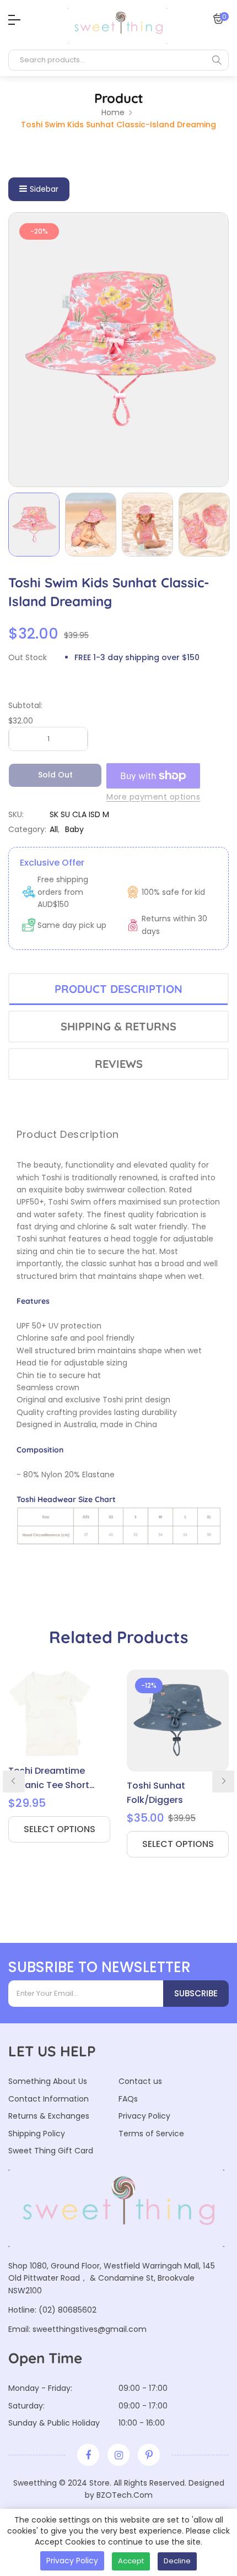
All (54, 829)
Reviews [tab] (119, 1064)
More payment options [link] (153, 797)
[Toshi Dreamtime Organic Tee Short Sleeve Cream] (59, 1713)
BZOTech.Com (125, 2495)
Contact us (140, 2081)
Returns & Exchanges (49, 2116)
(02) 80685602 (68, 2310)
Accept (131, 2561)
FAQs (128, 2099)
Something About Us (48, 2081)
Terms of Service (151, 2134)
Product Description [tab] (118, 989)
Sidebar (44, 189)
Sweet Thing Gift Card (51, 2151)
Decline (177, 2561)
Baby (74, 829)
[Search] (217, 60)
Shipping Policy (37, 2134)
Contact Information (49, 2099)
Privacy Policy (144, 2116)
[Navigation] (12, 20)
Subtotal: (25, 705)
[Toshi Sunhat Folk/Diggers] (178, 1721)
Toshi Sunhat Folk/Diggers (156, 1793)
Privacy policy (72, 2561)
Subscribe (196, 1993)
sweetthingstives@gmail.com (90, 2329)
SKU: (16, 814)
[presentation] (14, 1781)
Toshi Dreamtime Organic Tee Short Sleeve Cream (49, 1778)
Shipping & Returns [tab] (118, 1026)
